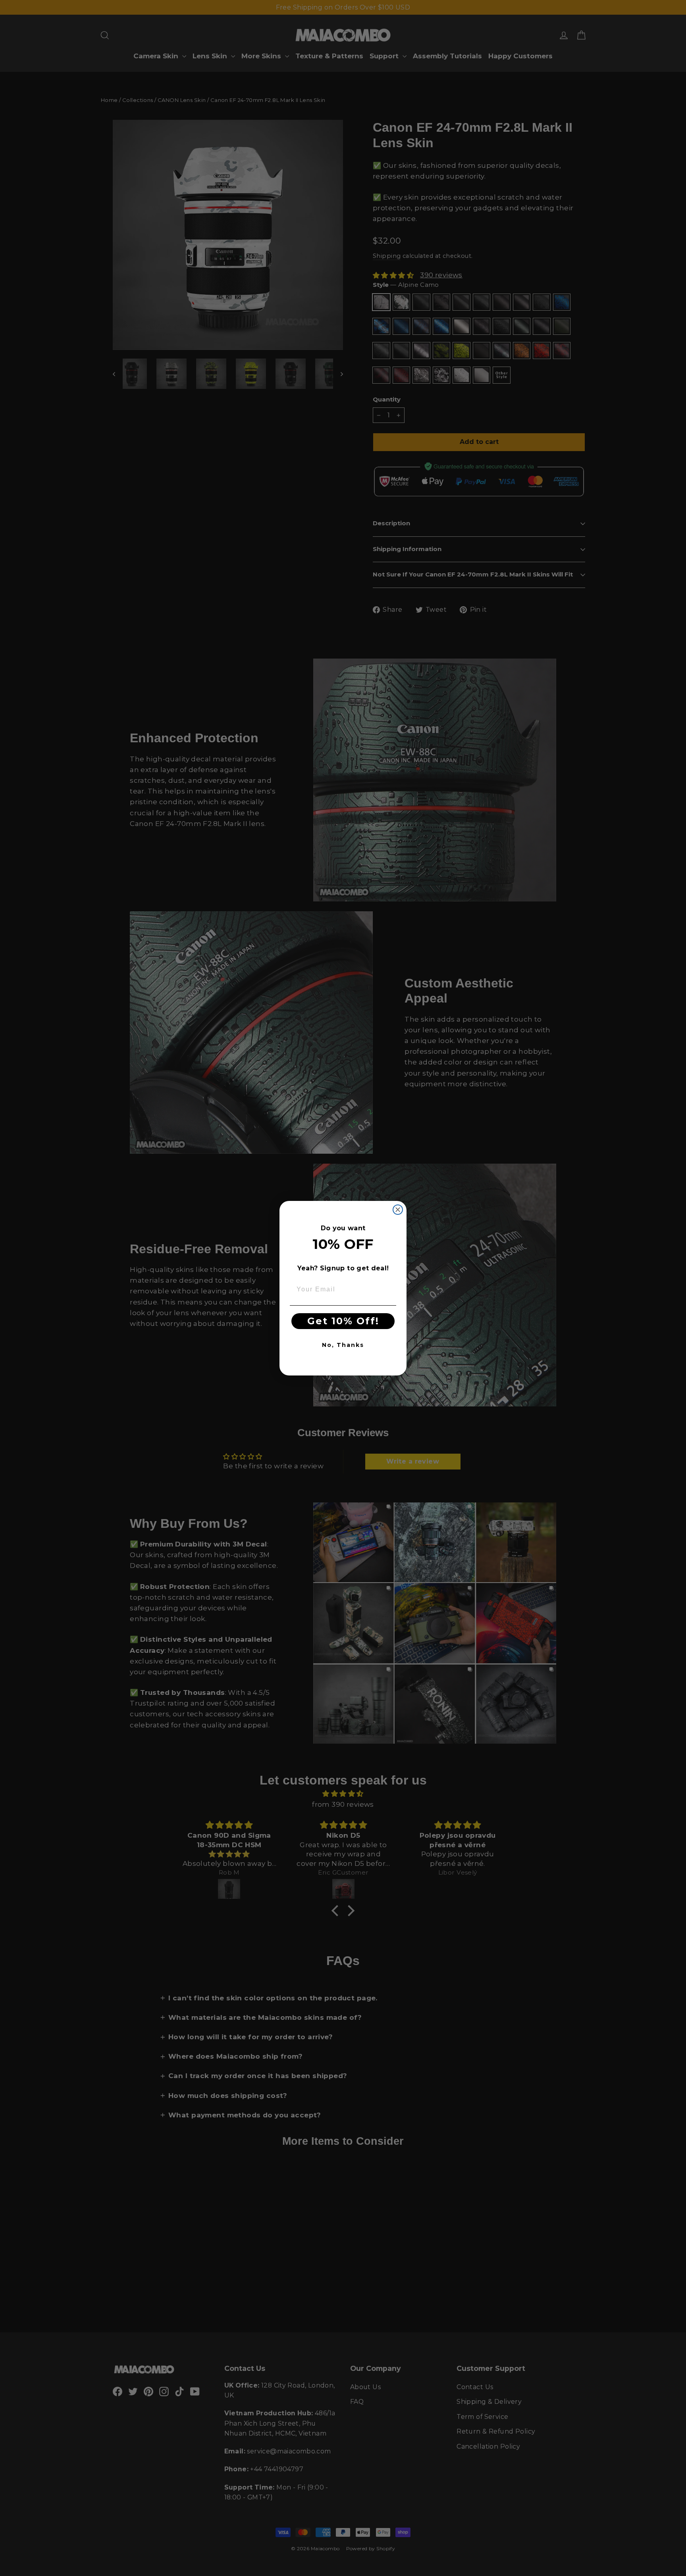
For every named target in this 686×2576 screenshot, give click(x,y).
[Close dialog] (398, 1210)
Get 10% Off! (343, 1321)
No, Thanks (343, 1345)
